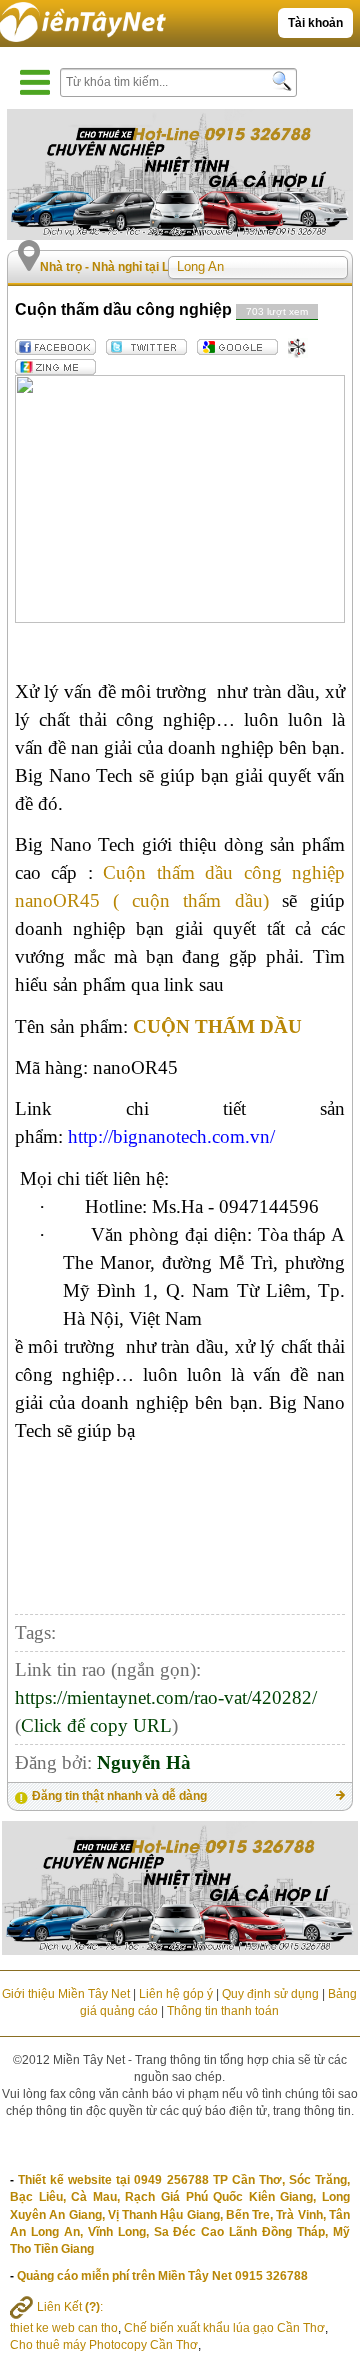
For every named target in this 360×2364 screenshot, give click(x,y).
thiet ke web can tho (64, 2328)
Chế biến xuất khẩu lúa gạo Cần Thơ (224, 2328)
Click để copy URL (96, 1725)
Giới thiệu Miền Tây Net (66, 1994)
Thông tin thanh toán (223, 2011)
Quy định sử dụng (270, 1994)
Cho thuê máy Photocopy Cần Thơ (104, 2345)
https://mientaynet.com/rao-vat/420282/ (166, 1697)
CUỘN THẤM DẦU (217, 1026)
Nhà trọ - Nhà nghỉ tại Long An (124, 267)
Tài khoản (315, 23)
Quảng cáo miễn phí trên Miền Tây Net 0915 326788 (162, 2276)
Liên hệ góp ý (176, 1994)
